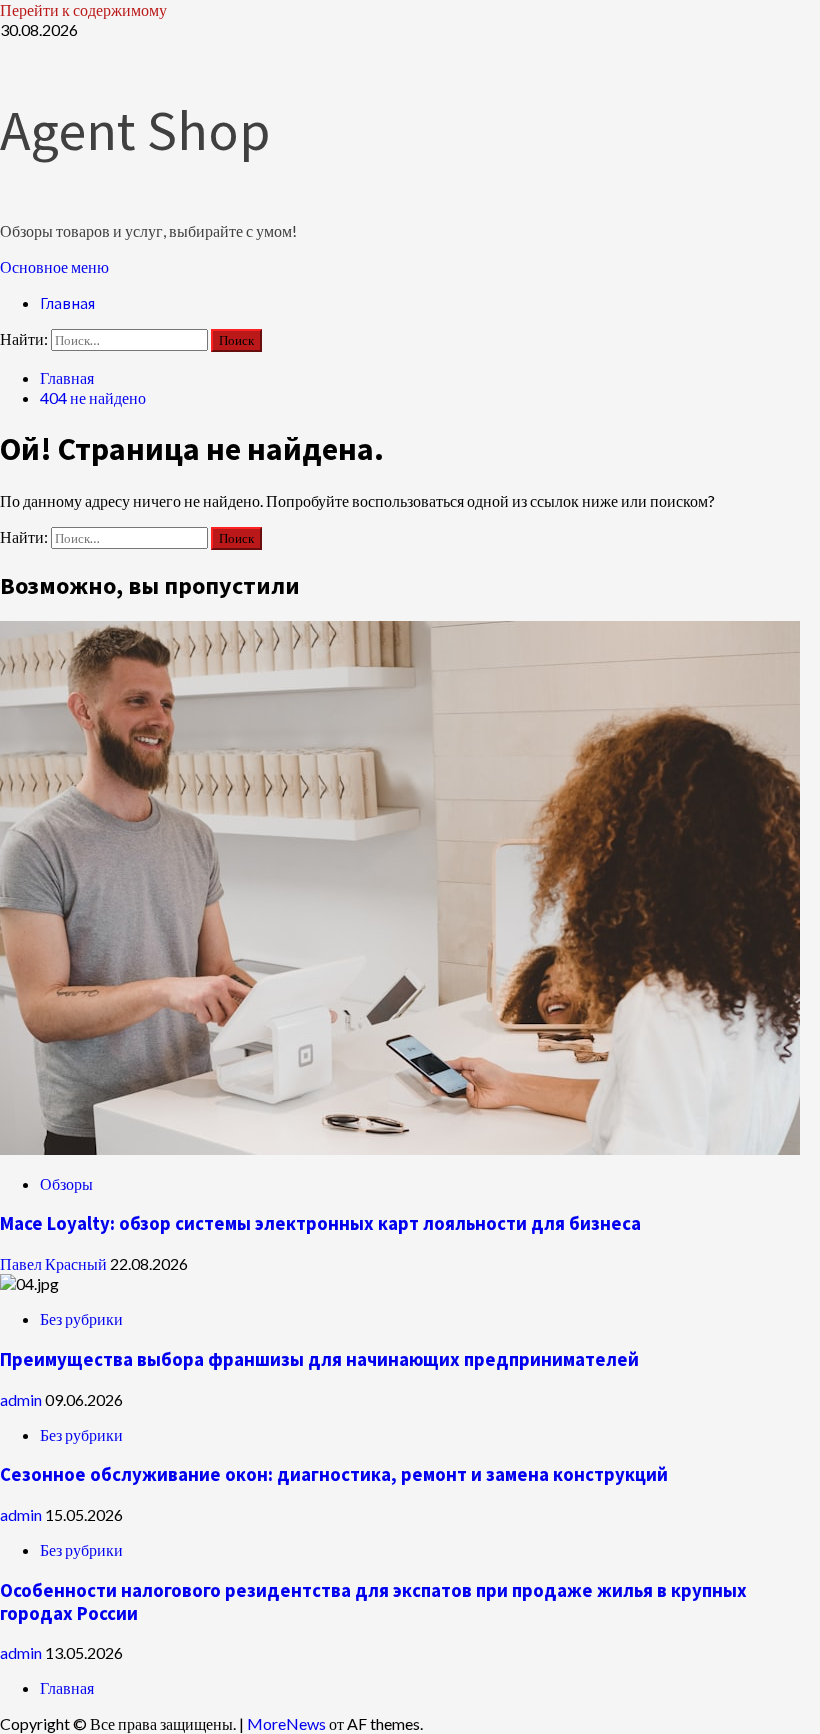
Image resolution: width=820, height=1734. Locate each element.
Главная (67, 303)
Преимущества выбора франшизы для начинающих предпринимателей (319, 1359)
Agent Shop (135, 130)
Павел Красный (55, 1263)
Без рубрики (81, 1318)
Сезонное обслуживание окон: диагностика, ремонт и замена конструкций (334, 1474)
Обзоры (66, 1183)
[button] (54, 266)
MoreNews (286, 1723)
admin (22, 1399)
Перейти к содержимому (83, 9)
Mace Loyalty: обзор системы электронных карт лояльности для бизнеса (320, 1223)
